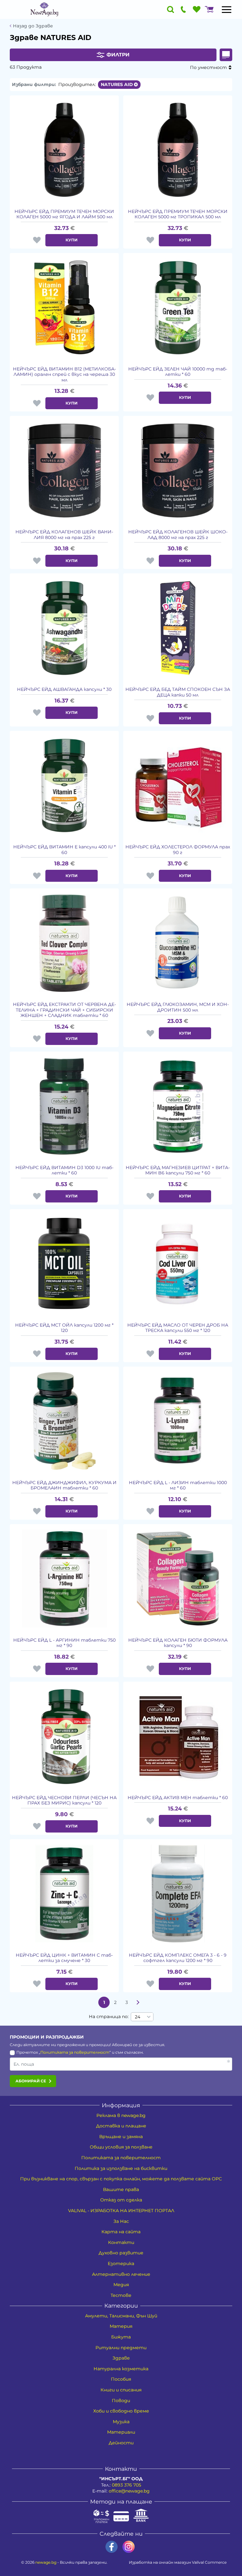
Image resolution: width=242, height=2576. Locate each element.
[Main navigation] (227, 9)
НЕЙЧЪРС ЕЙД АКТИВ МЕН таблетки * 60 (178, 1798)
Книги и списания (121, 2390)
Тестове (121, 2295)
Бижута (121, 2337)
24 (138, 2017)
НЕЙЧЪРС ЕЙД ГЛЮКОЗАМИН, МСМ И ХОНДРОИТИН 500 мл (178, 1007)
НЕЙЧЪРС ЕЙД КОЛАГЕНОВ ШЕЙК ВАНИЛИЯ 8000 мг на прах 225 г (64, 535)
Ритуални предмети (121, 2348)
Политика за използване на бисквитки (121, 2168)
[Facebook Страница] (112, 2547)
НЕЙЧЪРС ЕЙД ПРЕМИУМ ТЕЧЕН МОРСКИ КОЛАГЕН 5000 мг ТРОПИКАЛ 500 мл (178, 214)
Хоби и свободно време (121, 2411)
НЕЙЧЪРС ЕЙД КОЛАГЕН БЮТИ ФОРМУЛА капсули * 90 (178, 1643)
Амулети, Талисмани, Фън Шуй (121, 2316)
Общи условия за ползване (121, 2147)
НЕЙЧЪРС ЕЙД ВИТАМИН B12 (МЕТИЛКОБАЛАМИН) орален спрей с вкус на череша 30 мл (64, 375)
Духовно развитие (121, 2253)
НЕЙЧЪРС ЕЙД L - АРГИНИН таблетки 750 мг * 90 (64, 1643)
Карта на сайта (121, 2232)
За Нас (121, 2221)
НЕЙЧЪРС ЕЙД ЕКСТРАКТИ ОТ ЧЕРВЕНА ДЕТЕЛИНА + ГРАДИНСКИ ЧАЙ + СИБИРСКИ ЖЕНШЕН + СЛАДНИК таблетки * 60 (64, 1010)
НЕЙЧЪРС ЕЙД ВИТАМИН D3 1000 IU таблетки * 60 (64, 1170)
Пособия (121, 2379)
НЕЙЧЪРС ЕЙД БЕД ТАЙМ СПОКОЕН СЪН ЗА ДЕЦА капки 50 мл (178, 692)
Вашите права (121, 2189)
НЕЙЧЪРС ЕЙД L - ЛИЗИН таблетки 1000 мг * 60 (178, 1486)
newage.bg (46, 2562)
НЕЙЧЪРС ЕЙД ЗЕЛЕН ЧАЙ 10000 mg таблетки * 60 (178, 372)
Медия (121, 2285)
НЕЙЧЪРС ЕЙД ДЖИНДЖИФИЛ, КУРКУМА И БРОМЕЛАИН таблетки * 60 (64, 1486)
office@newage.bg (129, 2491)
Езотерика (121, 2263)
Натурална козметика (121, 2369)
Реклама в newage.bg (121, 2115)
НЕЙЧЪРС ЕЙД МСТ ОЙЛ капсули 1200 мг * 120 (64, 1328)
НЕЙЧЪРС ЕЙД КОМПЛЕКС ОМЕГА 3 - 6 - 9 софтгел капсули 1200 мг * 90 (178, 1958)
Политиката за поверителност (75, 2052)
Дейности (121, 2443)
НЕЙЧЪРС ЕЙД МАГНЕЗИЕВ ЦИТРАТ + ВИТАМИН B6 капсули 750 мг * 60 (178, 1170)
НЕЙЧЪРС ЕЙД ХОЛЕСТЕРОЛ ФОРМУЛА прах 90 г (178, 850)
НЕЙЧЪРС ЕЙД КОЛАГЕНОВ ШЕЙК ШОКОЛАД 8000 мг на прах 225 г (178, 535)
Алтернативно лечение (121, 2274)
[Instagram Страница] (129, 2547)
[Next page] (138, 2002)
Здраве (121, 2358)
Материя (121, 2326)
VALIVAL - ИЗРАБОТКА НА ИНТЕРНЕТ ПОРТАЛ (121, 2211)
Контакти (121, 2242)
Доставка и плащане (121, 2126)
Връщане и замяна (121, 2137)
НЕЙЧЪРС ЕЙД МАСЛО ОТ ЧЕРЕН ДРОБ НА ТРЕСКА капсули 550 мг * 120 (178, 1328)
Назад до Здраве (33, 26)
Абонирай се (31, 2081)
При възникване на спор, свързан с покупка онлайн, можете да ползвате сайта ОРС (121, 2179)
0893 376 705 (127, 2485)
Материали (121, 2432)
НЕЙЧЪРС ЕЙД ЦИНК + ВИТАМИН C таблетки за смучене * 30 (64, 1958)
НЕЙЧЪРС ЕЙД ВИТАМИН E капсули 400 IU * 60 (64, 850)
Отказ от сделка (121, 2200)
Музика (121, 2422)
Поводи (121, 2401)
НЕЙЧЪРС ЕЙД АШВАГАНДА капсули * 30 (64, 689)
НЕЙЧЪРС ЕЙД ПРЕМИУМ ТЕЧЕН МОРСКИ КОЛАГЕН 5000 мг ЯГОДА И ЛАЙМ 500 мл (64, 214)
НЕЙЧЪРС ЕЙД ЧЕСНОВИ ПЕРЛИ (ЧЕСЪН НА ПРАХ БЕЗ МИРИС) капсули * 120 (64, 1801)
